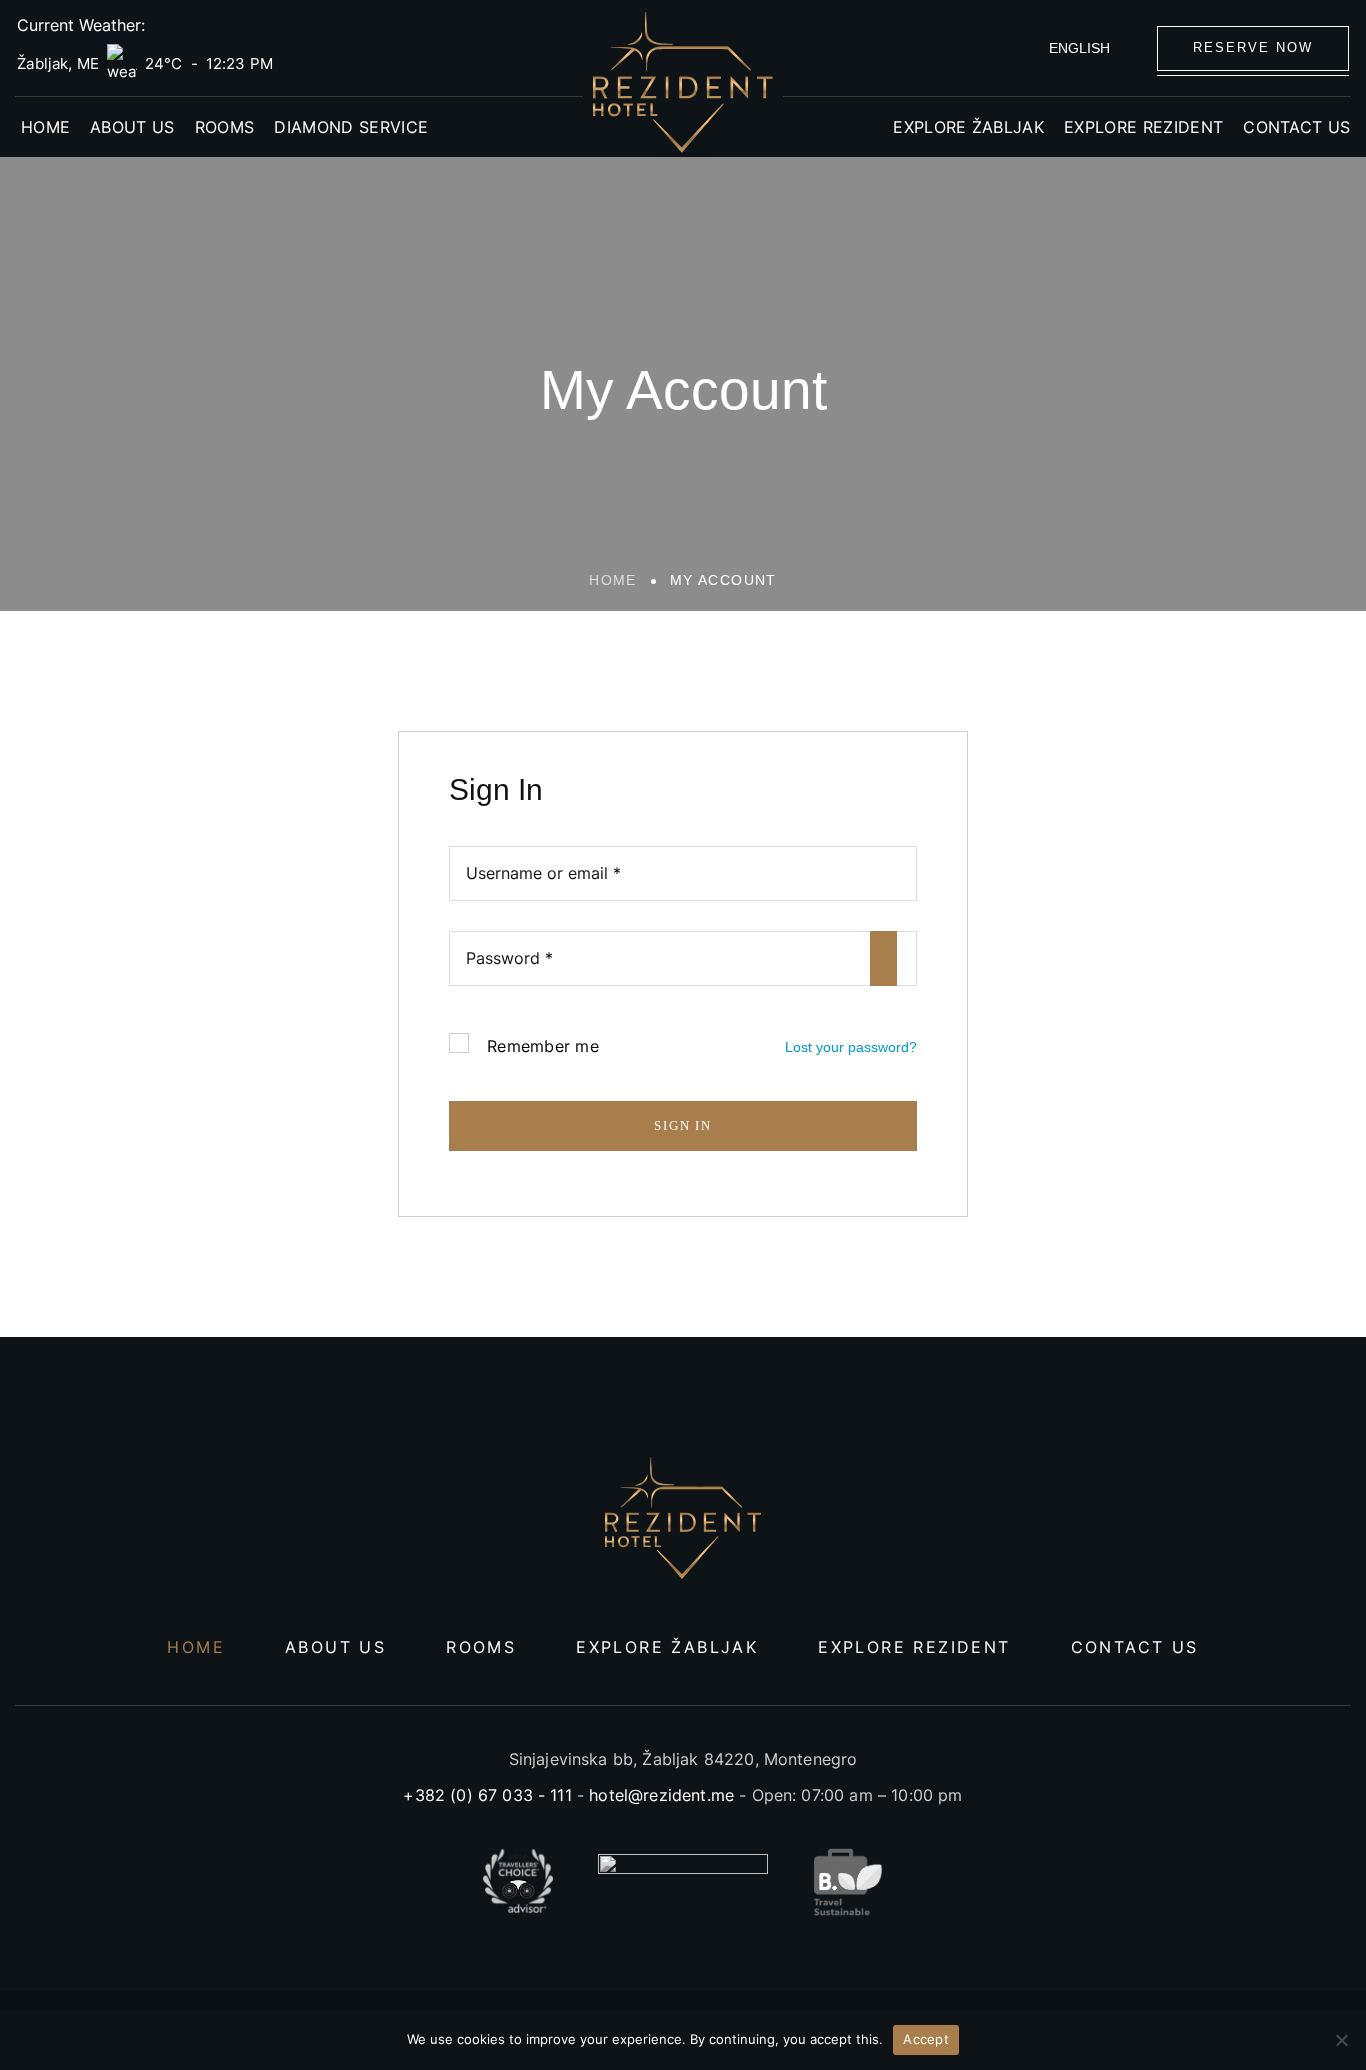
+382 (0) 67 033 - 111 (487, 1795)
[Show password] (883, 958)
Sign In (683, 1125)
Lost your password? (851, 1047)
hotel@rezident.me (661, 1795)
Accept (926, 2039)
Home (613, 580)
